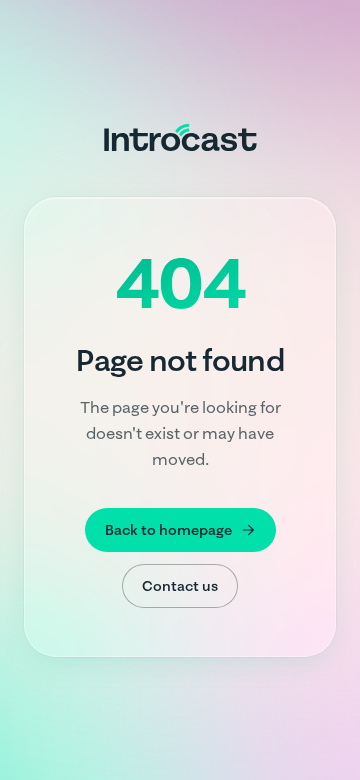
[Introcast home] (180, 137)
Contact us (180, 586)
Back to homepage (168, 530)
